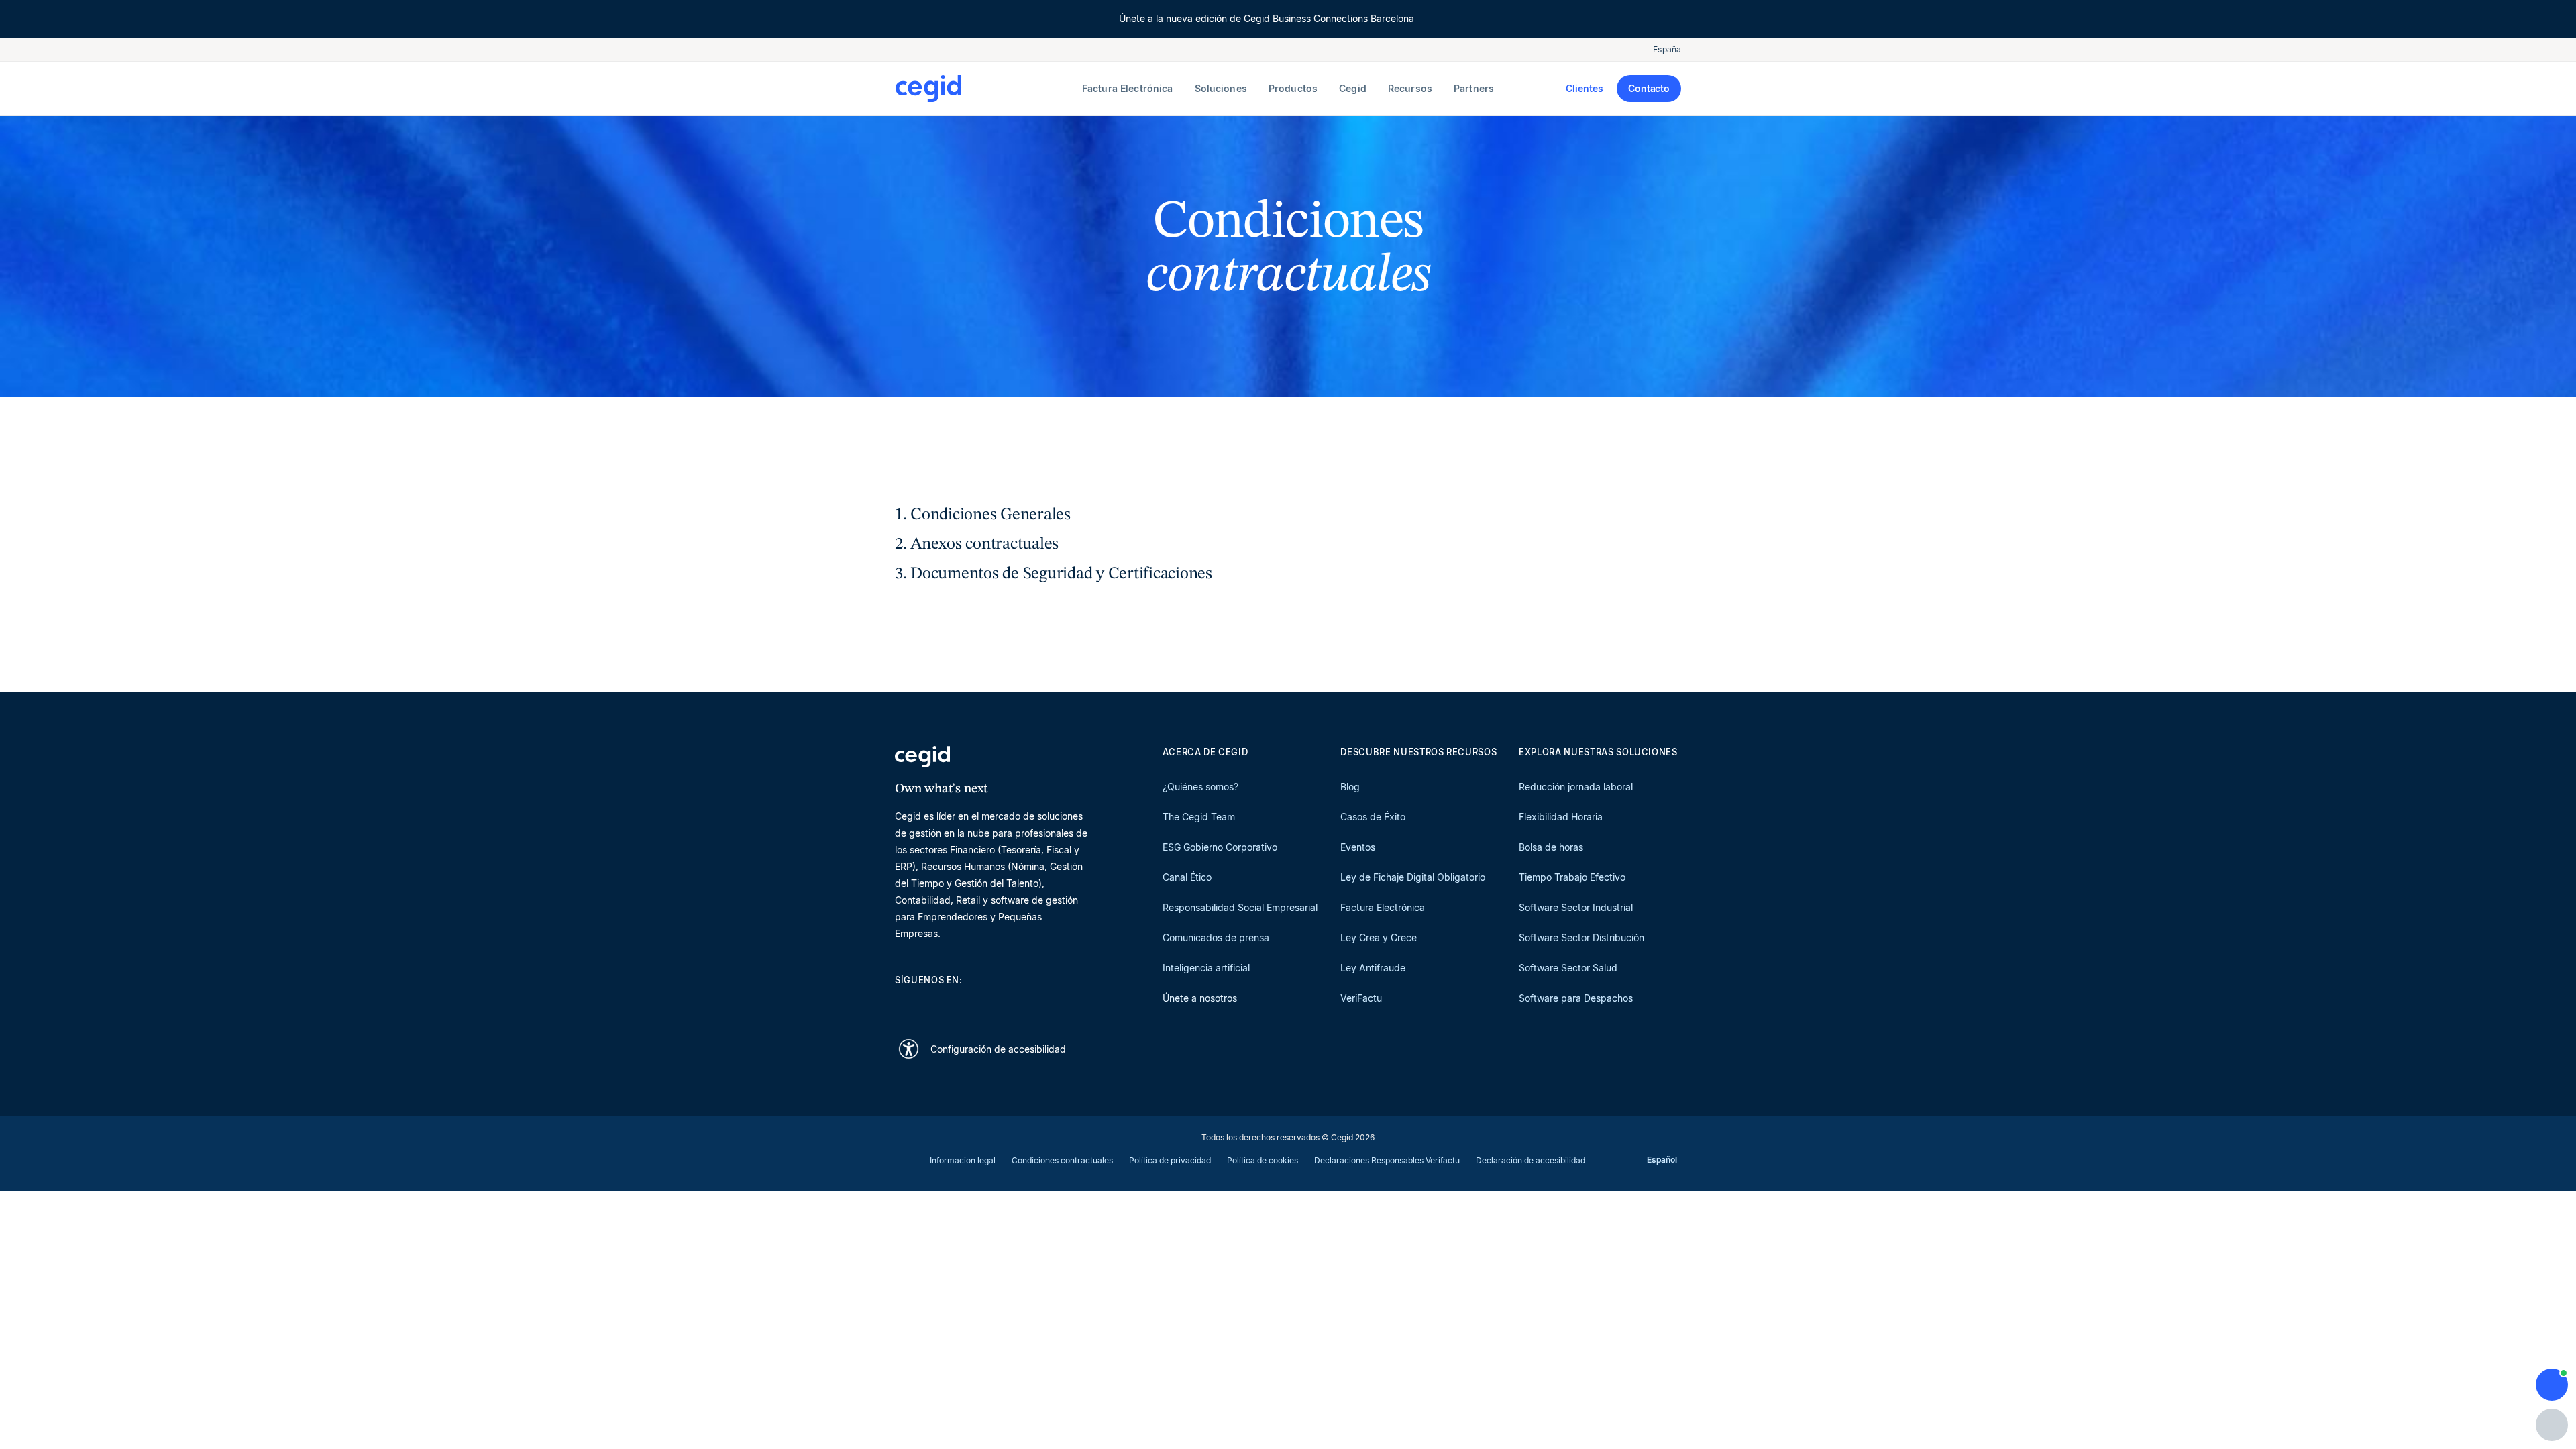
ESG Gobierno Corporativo (1220, 847)
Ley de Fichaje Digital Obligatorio (1413, 877)
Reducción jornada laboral (1576, 787)
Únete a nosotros (1200, 998)
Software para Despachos (1576, 998)
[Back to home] (986, 89)
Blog (1350, 787)
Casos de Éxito (1373, 817)
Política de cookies (1263, 1160)
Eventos (1358, 847)
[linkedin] (902, 1004)
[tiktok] (998, 1004)
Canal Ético (1187, 877)
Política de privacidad (1170, 1160)
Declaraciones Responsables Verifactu (1387, 1160)
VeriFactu (1361, 998)
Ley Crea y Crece (1379, 937)
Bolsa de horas (1551, 847)
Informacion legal (963, 1160)
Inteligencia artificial (1206, 968)
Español (1662, 1160)
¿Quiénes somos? (1200, 787)
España (1667, 49)
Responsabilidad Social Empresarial (1240, 907)
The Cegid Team (1199, 817)
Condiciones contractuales (1062, 1160)
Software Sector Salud (1568, 968)
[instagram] (966, 1004)
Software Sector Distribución (1581, 937)
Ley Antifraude (1373, 968)
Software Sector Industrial (1576, 907)
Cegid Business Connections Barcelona (1329, 18)
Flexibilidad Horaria (1561, 817)
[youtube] (934, 1004)
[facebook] (1030, 1004)
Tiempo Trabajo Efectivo (1572, 877)
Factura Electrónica (1383, 907)
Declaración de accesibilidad (1531, 1160)
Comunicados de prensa (1216, 937)
